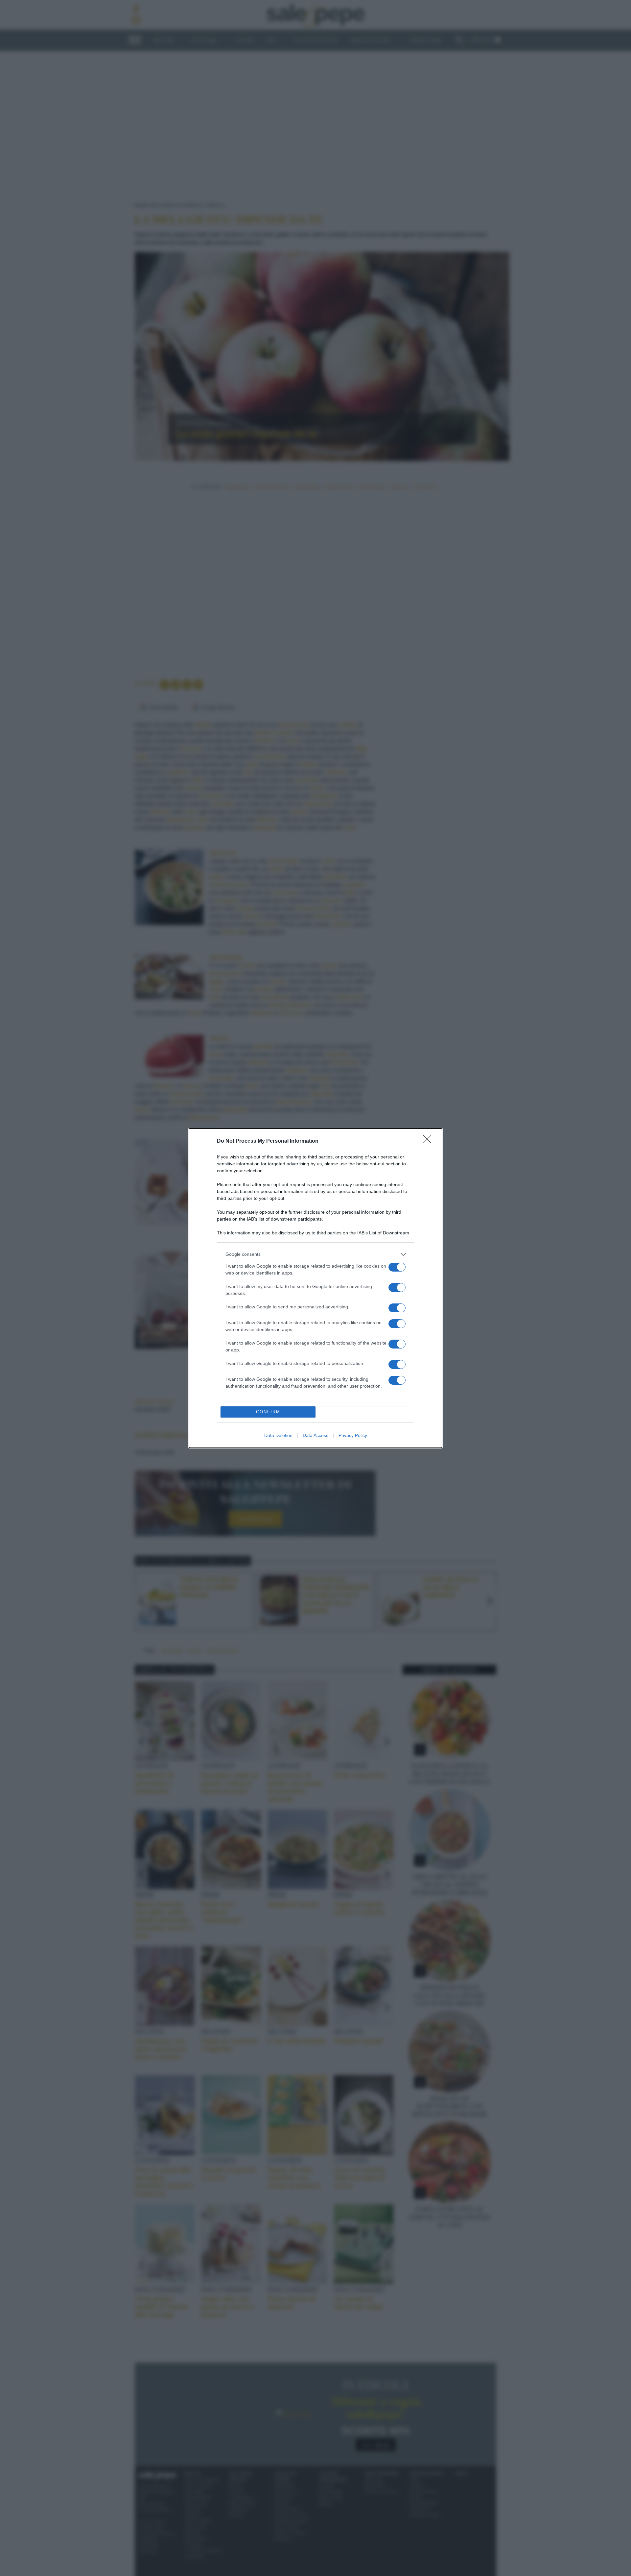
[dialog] (315, 1288)
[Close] (429, 1141)
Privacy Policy (353, 1435)
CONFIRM (268, 1412)
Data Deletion (278, 1435)
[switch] (397, 1267)
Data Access (315, 1435)
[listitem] (315, 1254)
